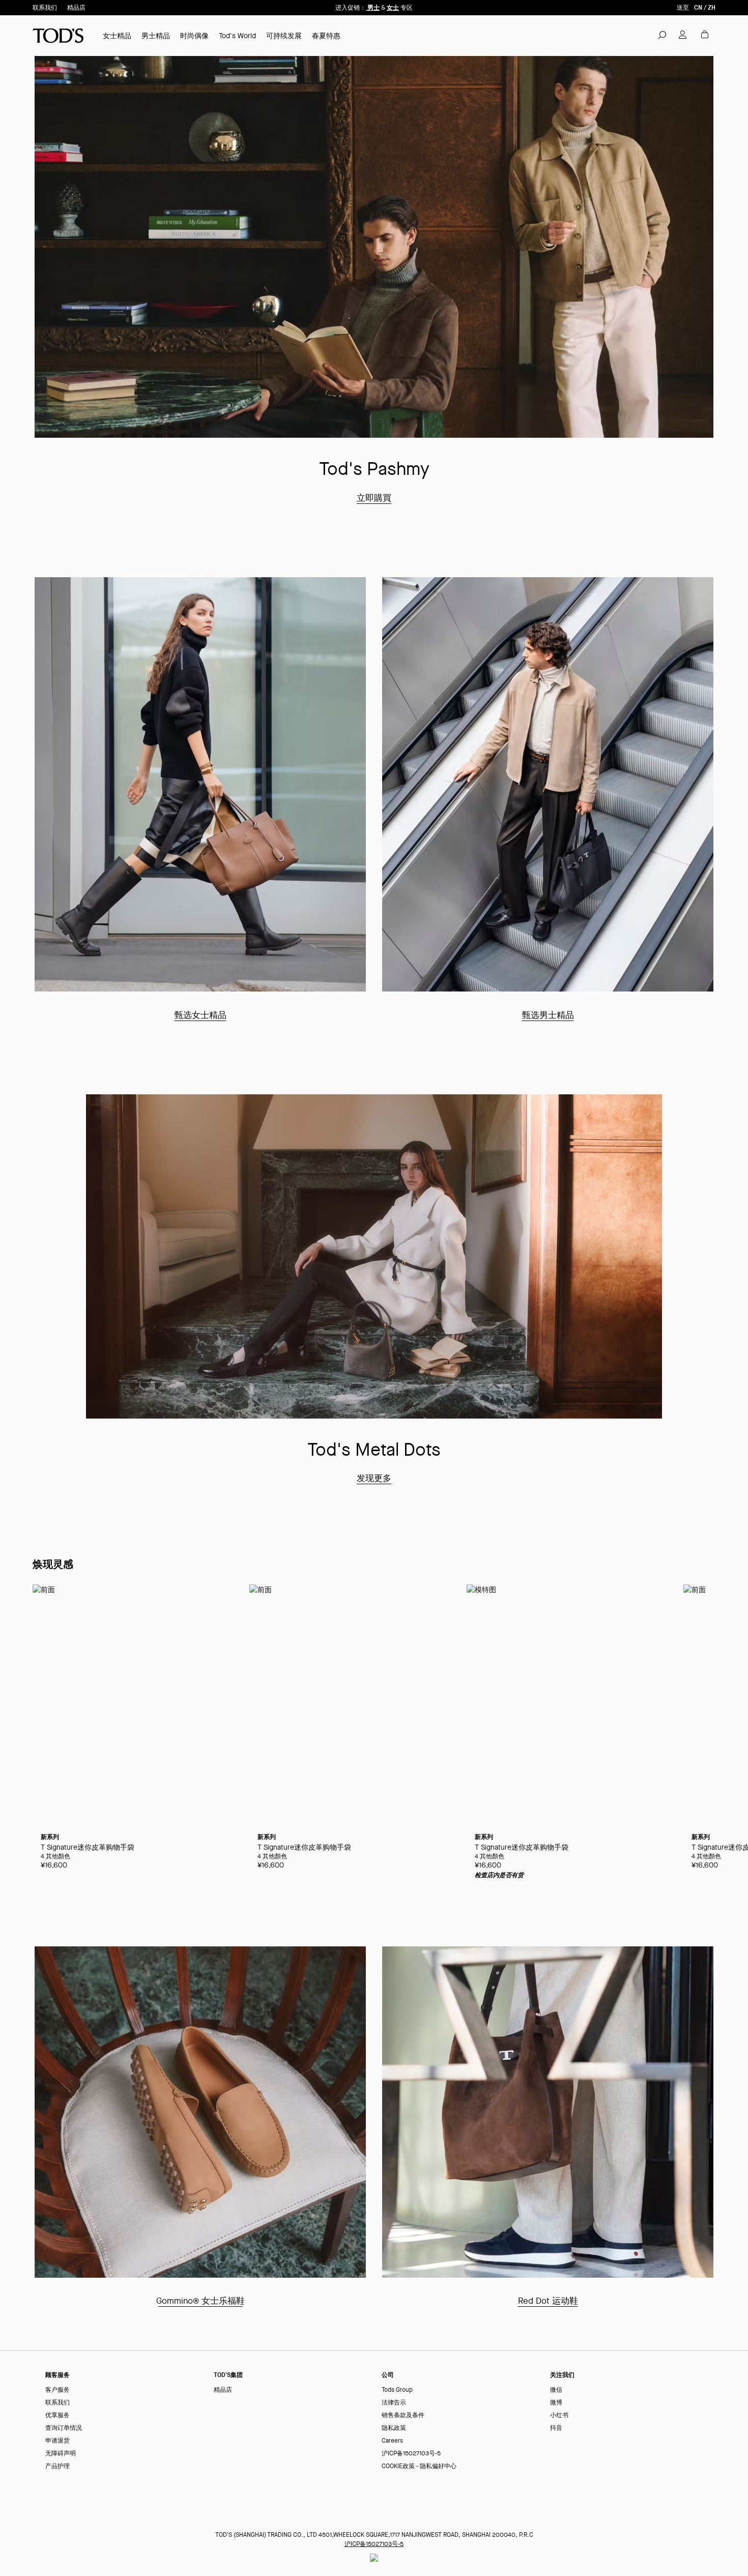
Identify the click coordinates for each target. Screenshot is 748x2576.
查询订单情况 (64, 2428)
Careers (392, 2441)
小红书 (559, 2415)
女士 (393, 7)
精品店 (76, 8)
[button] (662, 35)
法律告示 (394, 2403)
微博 (556, 2403)
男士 (373, 7)
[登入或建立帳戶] (683, 35)
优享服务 (57, 2415)
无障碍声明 (61, 2454)
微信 (556, 2390)
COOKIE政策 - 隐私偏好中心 (419, 2466)
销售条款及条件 (403, 2415)
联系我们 (45, 8)
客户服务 (57, 2390)
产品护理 (57, 2466)
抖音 (556, 2428)
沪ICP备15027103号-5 (411, 2454)
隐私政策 (394, 2428)
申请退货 (57, 2441)
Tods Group (397, 2390)
